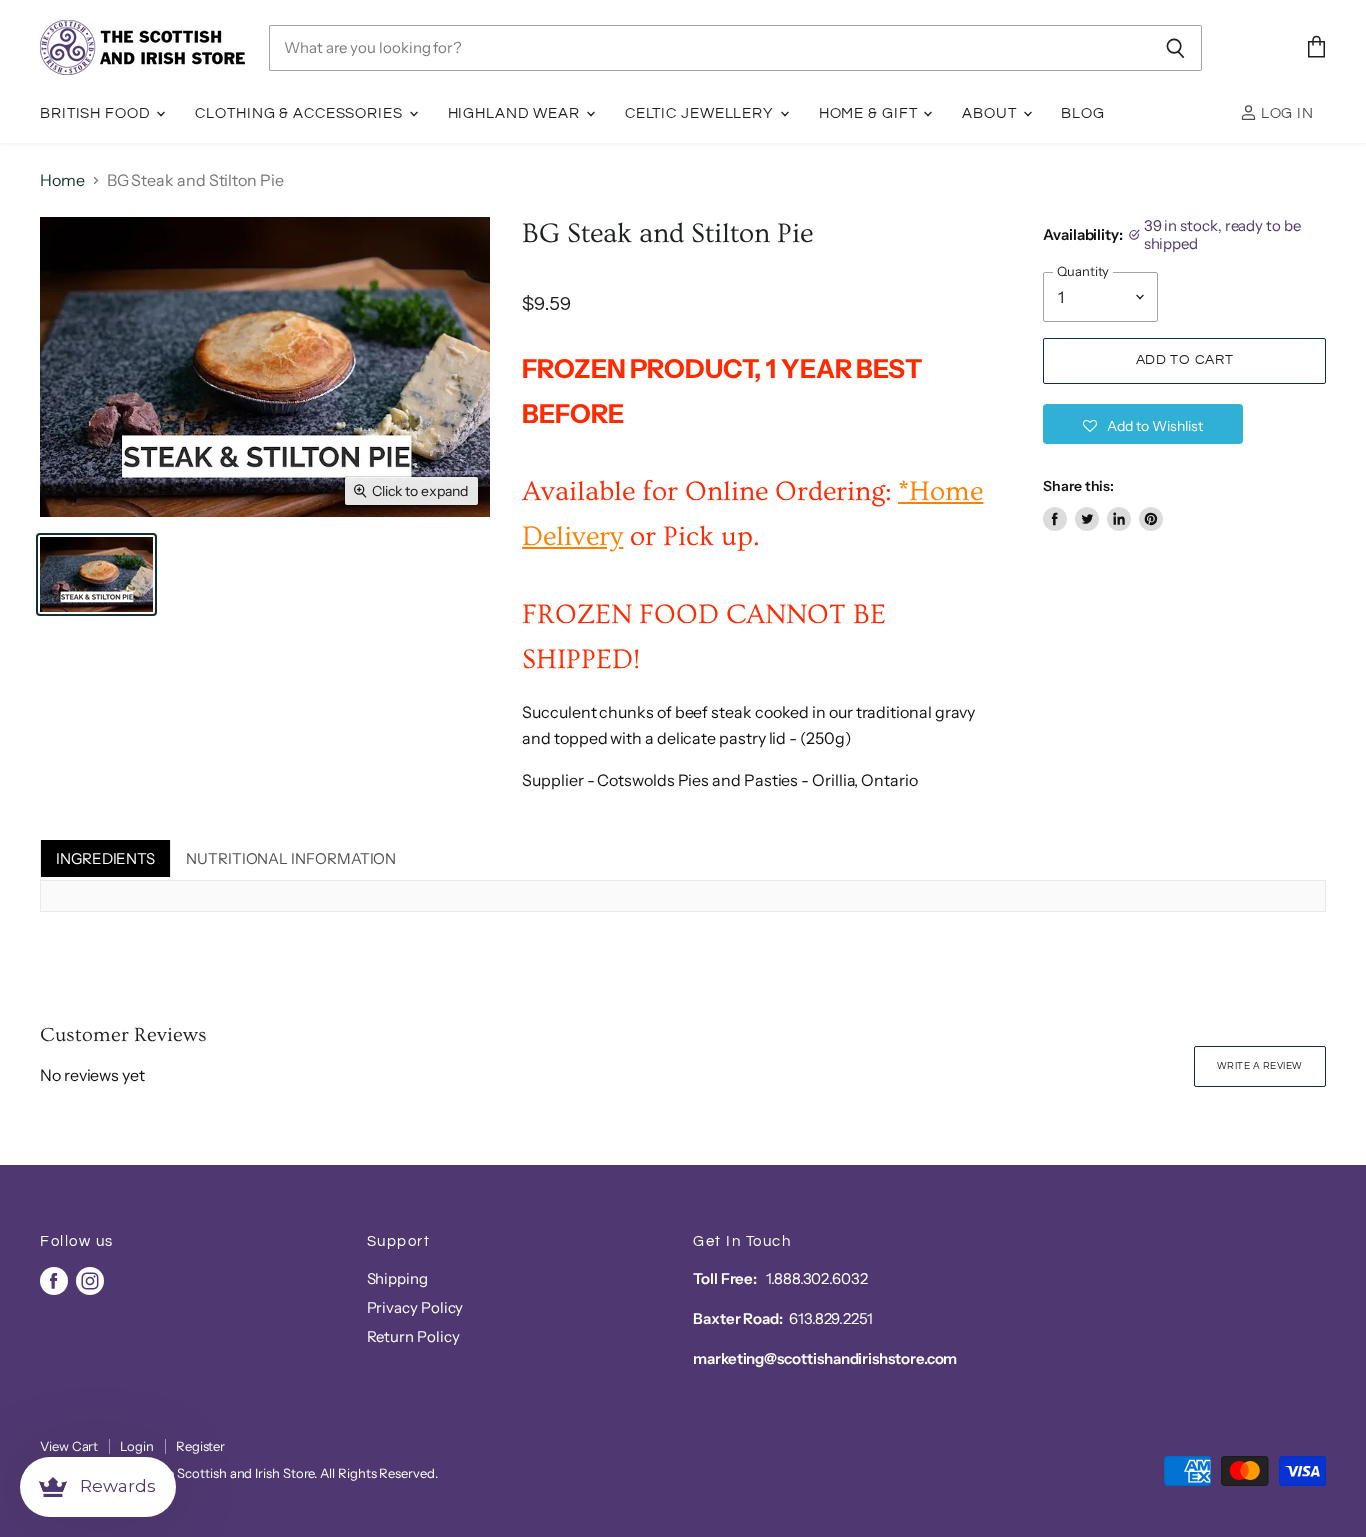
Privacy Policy (415, 1307)
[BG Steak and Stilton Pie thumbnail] (96, 574)
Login (137, 1446)
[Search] (1175, 48)
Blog (1083, 113)
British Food (97, 113)
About (991, 113)
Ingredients (105, 858)
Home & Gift (870, 113)
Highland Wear (516, 113)
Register (200, 1446)
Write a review (1260, 1066)
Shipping (397, 1278)
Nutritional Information (291, 858)
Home (62, 180)
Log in (1285, 113)
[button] (1143, 424)
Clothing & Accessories (300, 113)
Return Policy (413, 1336)
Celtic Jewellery (701, 113)
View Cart (69, 1446)
